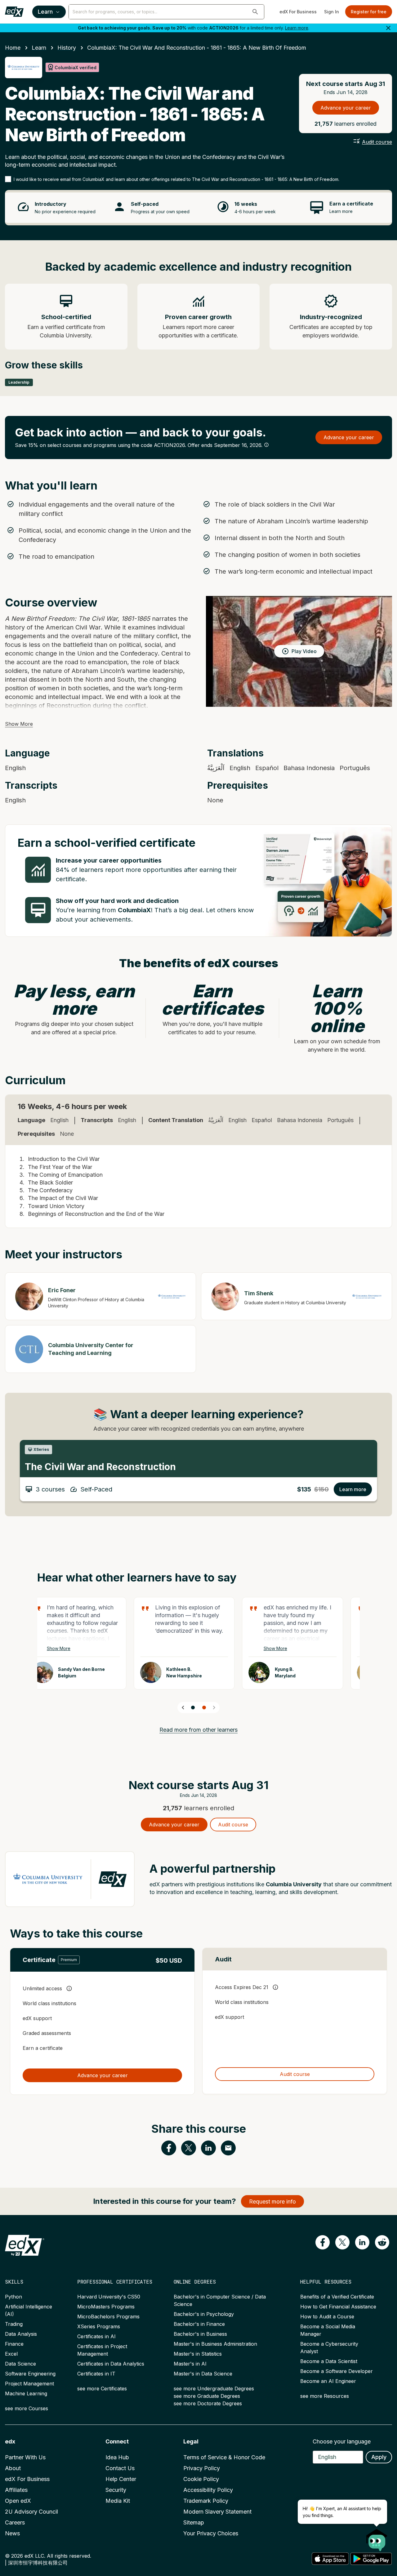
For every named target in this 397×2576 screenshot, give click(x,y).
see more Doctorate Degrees (208, 2403)
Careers (15, 2522)
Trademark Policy (206, 2501)
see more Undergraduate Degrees (214, 2389)
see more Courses (27, 2408)
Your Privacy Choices (211, 2533)
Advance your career (346, 108)
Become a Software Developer (337, 2371)
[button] (255, 12)
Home (13, 48)
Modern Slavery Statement (217, 2512)
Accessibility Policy (208, 2490)
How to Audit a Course (327, 2317)
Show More (19, 724)
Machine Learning (26, 2393)
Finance (14, 2344)
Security (116, 2490)
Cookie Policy (201, 2479)
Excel (11, 2354)
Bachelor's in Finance (199, 2324)
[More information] (266, 445)
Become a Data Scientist (329, 2361)
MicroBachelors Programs (108, 2317)
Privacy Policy (202, 2468)
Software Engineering (30, 2374)
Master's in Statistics (198, 2354)
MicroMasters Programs (106, 2307)
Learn (45, 12)
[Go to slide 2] (204, 1708)
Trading (14, 2324)
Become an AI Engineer (328, 2381)
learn (39, 48)
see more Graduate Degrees (207, 2396)
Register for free (369, 12)
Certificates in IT (96, 2374)
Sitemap (194, 2522)
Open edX (18, 2501)
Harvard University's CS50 (109, 2297)
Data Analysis (21, 2334)
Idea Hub (117, 2457)
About (13, 2468)
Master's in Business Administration (215, 2344)
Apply (379, 2457)
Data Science (20, 2364)
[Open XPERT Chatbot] (377, 2538)
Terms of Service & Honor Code (224, 2457)
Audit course (377, 142)
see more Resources (325, 2396)
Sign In (332, 12)
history (67, 48)
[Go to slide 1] (193, 1708)
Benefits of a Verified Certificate (337, 2297)
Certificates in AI (96, 2336)
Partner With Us (25, 2457)
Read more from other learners (198, 1730)
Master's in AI (190, 2364)
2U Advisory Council (31, 2512)
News (12, 2533)
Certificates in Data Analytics (111, 2364)
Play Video (304, 651)
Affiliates (16, 2490)
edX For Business (298, 12)
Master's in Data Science (203, 2374)
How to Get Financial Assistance (338, 2307)
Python (13, 2297)
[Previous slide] (183, 1708)
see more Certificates (102, 2389)
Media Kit (118, 2501)
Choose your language (342, 2441)
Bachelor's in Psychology (204, 2314)
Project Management (29, 2384)
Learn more (297, 28)
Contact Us (120, 2468)
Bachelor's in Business (200, 2334)
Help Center (121, 2479)
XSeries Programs (99, 2326)
